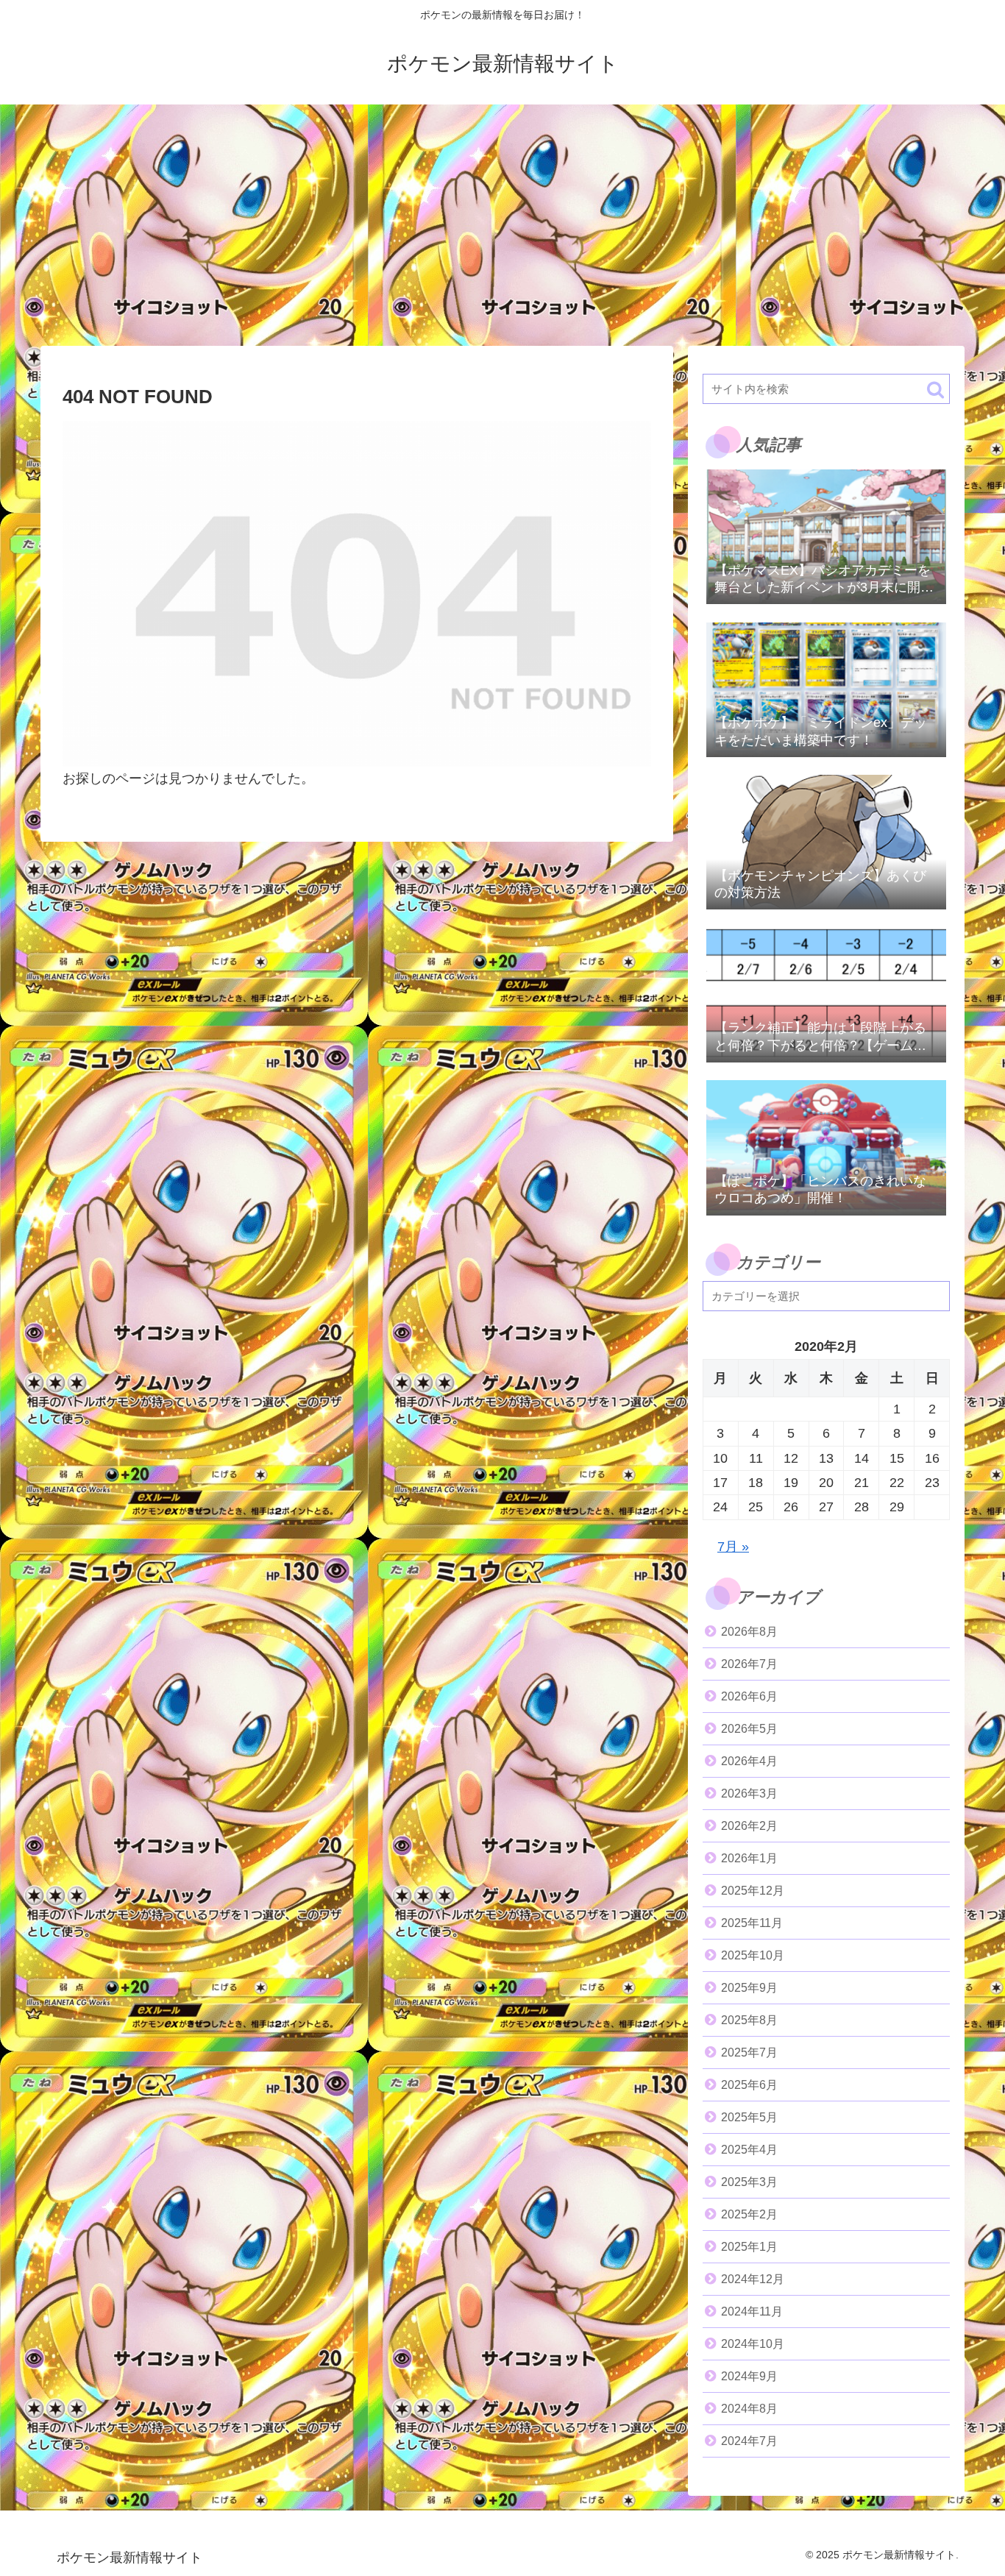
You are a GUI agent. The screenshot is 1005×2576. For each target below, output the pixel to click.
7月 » (733, 1547)
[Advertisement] (502, 225)
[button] (935, 390)
